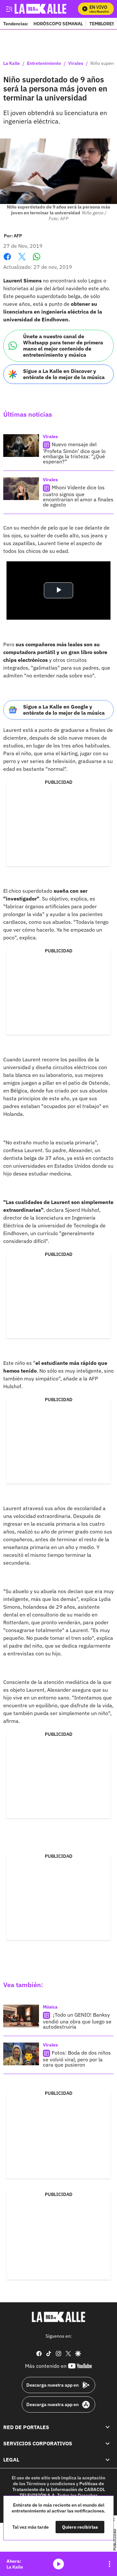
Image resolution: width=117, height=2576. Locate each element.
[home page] (58, 2317)
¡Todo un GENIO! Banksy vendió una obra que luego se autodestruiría (77, 2021)
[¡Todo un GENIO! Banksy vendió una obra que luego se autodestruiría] (21, 2016)
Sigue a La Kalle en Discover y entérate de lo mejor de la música (64, 374)
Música (50, 2007)
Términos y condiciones (51, 2484)
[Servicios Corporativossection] (108, 2443)
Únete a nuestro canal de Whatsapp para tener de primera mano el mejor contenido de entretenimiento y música (63, 346)
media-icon (58, 2564)
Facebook (7, 261)
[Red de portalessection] (108, 2427)
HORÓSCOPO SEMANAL (58, 24)
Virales (76, 64)
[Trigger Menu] (9, 9)
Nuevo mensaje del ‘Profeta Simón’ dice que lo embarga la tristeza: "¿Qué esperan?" (74, 453)
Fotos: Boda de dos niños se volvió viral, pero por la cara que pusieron (77, 2059)
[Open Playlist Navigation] (110, 2564)
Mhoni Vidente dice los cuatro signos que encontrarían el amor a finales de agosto (78, 496)
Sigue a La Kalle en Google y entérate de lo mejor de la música (64, 710)
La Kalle (12, 64)
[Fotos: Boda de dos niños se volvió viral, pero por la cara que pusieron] (21, 2054)
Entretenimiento (44, 64)
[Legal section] (108, 2460)
